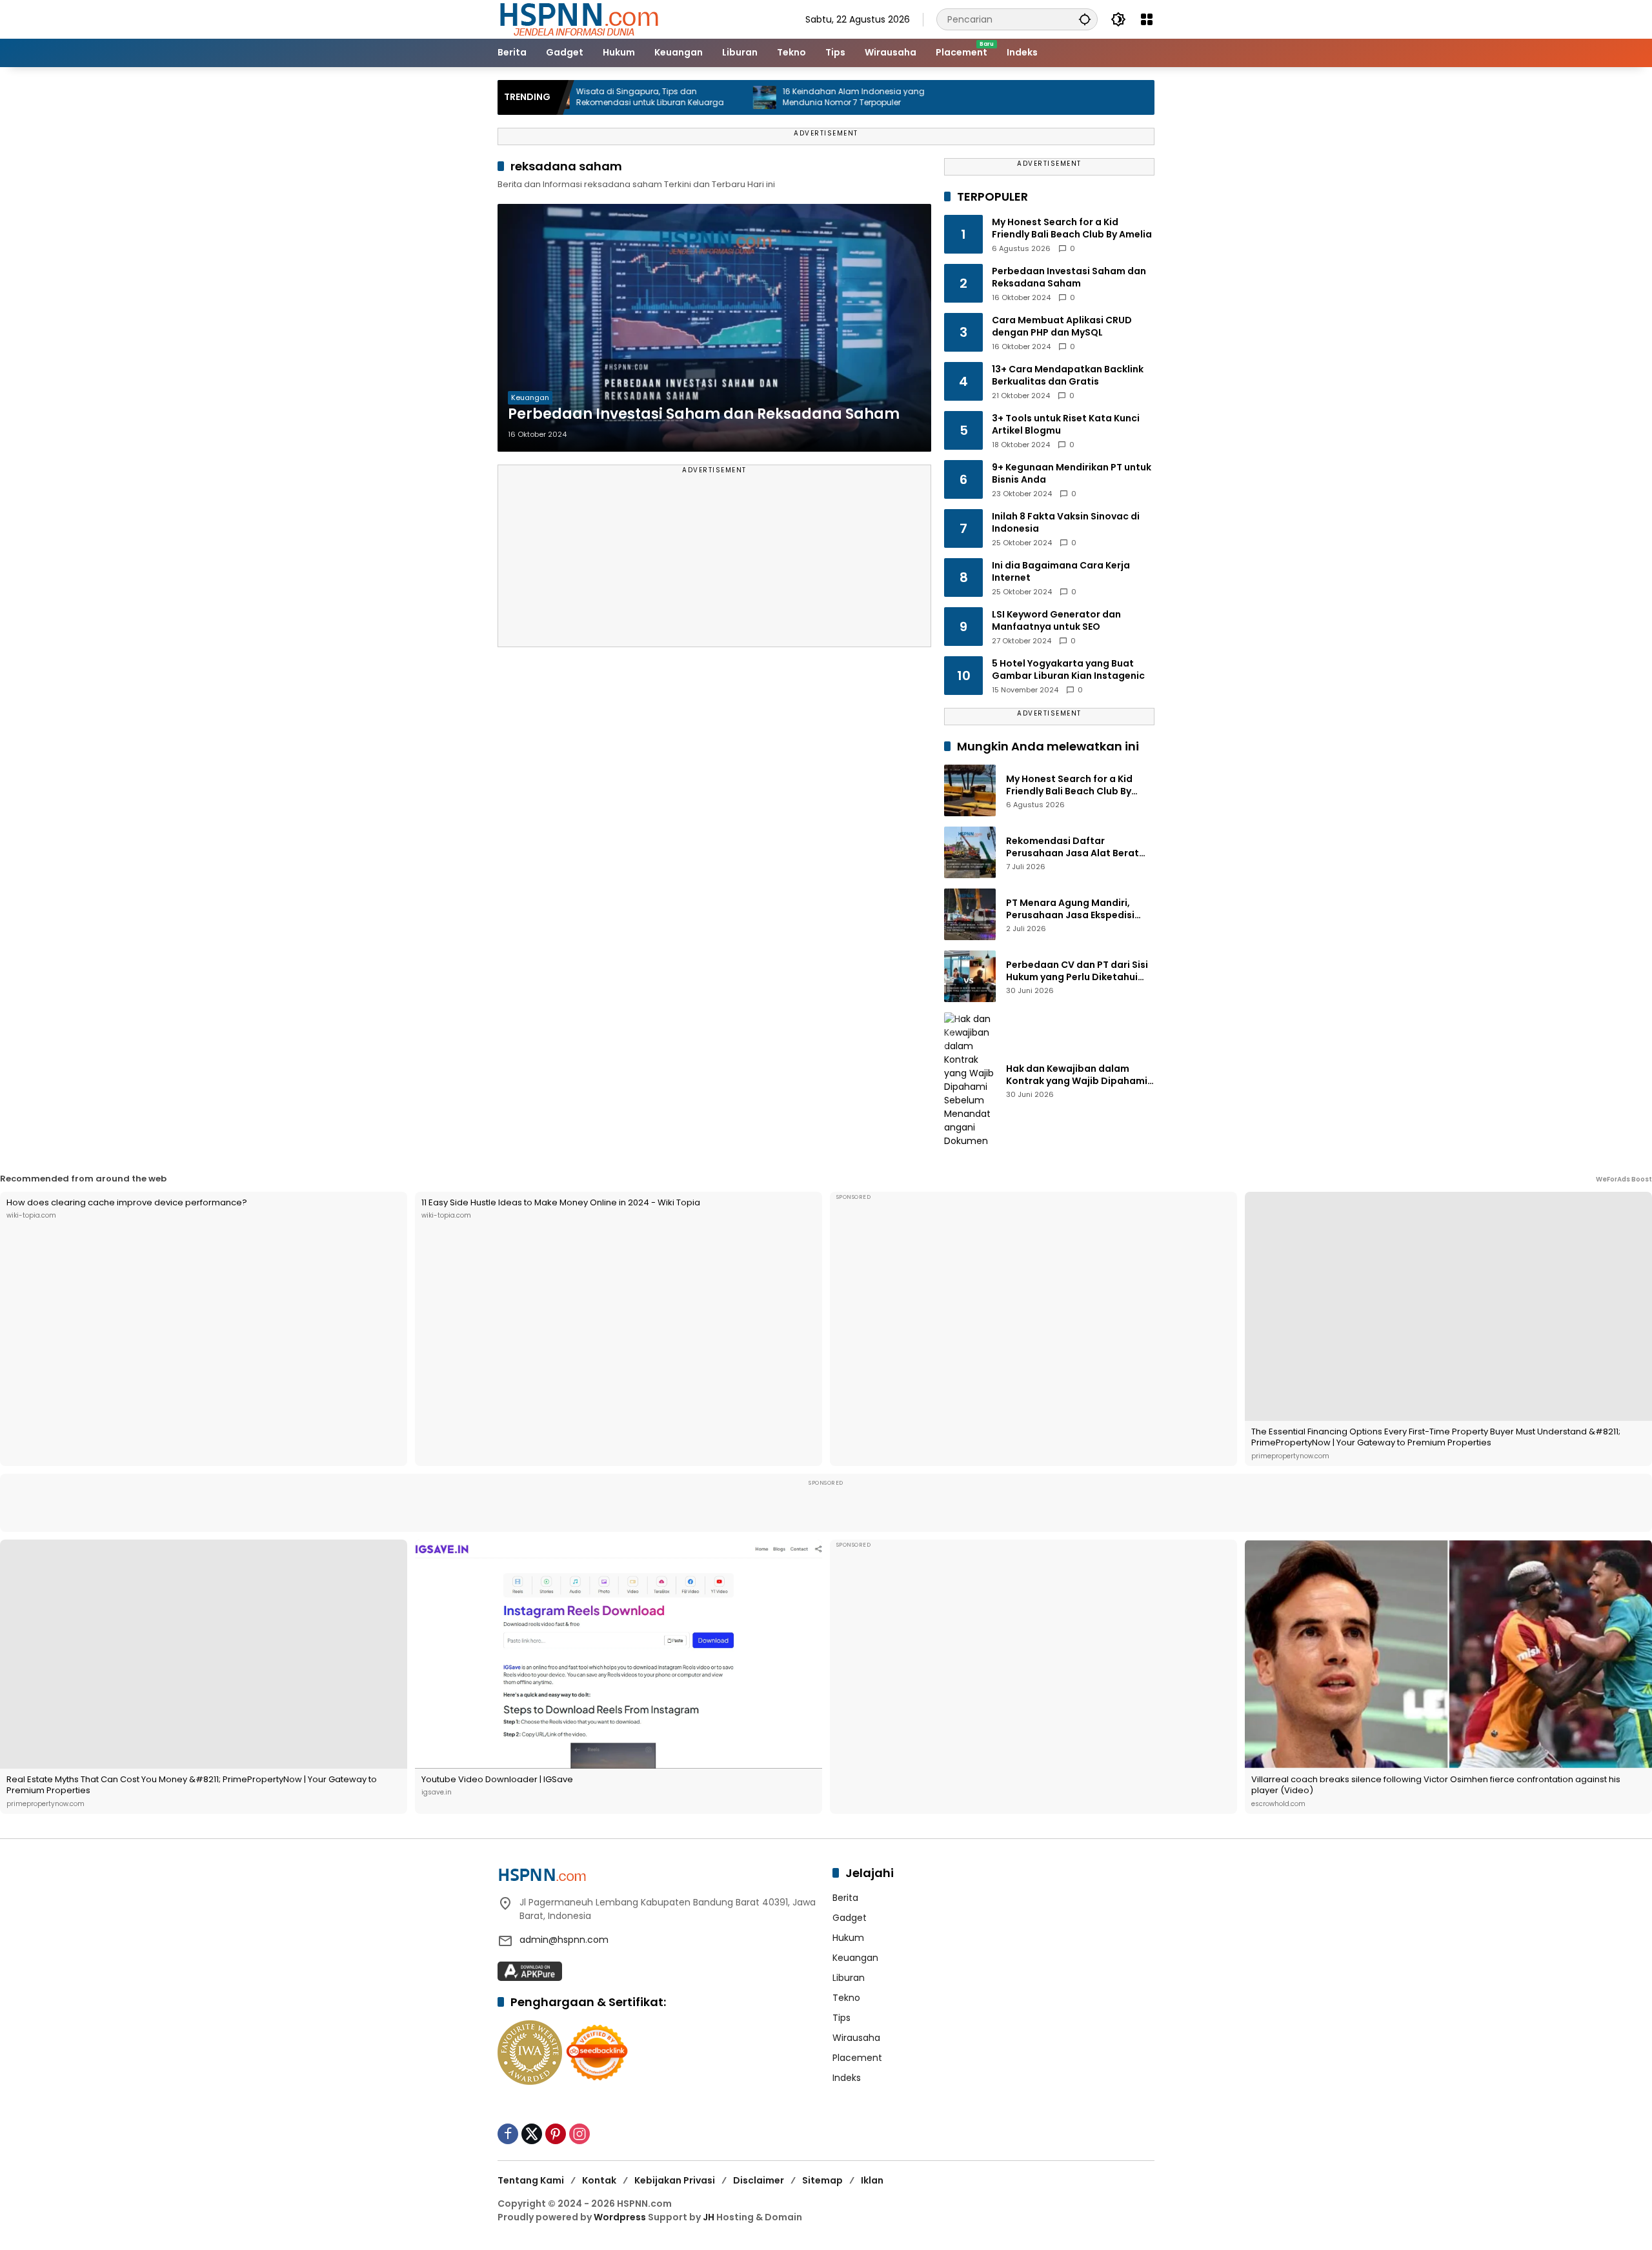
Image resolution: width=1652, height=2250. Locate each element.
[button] (1085, 19)
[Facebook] (508, 2134)
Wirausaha (856, 2038)
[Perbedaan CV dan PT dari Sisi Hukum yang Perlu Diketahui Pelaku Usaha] (970, 976)
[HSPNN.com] (578, 19)
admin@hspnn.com (564, 1940)
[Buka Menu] (1147, 19)
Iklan (872, 2180)
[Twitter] (532, 2134)
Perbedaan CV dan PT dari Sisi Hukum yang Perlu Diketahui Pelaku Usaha (1077, 971)
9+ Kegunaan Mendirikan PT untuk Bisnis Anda (1072, 474)
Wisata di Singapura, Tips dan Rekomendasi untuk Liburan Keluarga (566, 97)
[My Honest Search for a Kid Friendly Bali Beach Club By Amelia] (970, 790)
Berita (845, 1898)
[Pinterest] (556, 2134)
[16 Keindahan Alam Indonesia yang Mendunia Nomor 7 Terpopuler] (681, 97)
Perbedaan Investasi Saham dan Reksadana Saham (704, 414)
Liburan (849, 1978)
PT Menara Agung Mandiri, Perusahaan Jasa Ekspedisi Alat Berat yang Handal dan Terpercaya (1072, 909)
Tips (841, 2018)
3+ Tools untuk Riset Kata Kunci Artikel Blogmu (1066, 425)
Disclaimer (759, 2180)
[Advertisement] (714, 562)
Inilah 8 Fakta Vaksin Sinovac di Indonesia (1066, 523)
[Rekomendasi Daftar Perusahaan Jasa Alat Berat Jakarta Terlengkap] (970, 852)
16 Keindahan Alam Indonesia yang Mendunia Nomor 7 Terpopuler (770, 97)
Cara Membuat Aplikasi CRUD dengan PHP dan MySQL (1062, 327)
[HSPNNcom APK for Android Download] (530, 1971)
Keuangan (530, 397)
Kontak (599, 2180)
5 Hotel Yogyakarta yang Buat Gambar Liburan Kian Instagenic (1068, 670)
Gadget (850, 1918)
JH (709, 2217)
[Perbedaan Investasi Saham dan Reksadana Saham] (714, 328)
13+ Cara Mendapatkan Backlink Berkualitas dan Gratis (1068, 376)
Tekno (846, 1998)
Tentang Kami (531, 2180)
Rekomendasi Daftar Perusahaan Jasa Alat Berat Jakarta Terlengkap (1073, 848)
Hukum (848, 1938)
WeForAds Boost (1624, 1179)
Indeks (847, 2078)
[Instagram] (579, 2134)
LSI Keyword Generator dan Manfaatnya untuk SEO (1056, 621)
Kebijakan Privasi (675, 2180)
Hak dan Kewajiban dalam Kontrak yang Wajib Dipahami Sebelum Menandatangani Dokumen (1077, 1075)
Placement (857, 2058)
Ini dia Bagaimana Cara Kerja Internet (1061, 572)
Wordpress (620, 2217)
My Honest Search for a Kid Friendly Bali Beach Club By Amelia (1072, 229)
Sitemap (822, 2180)
